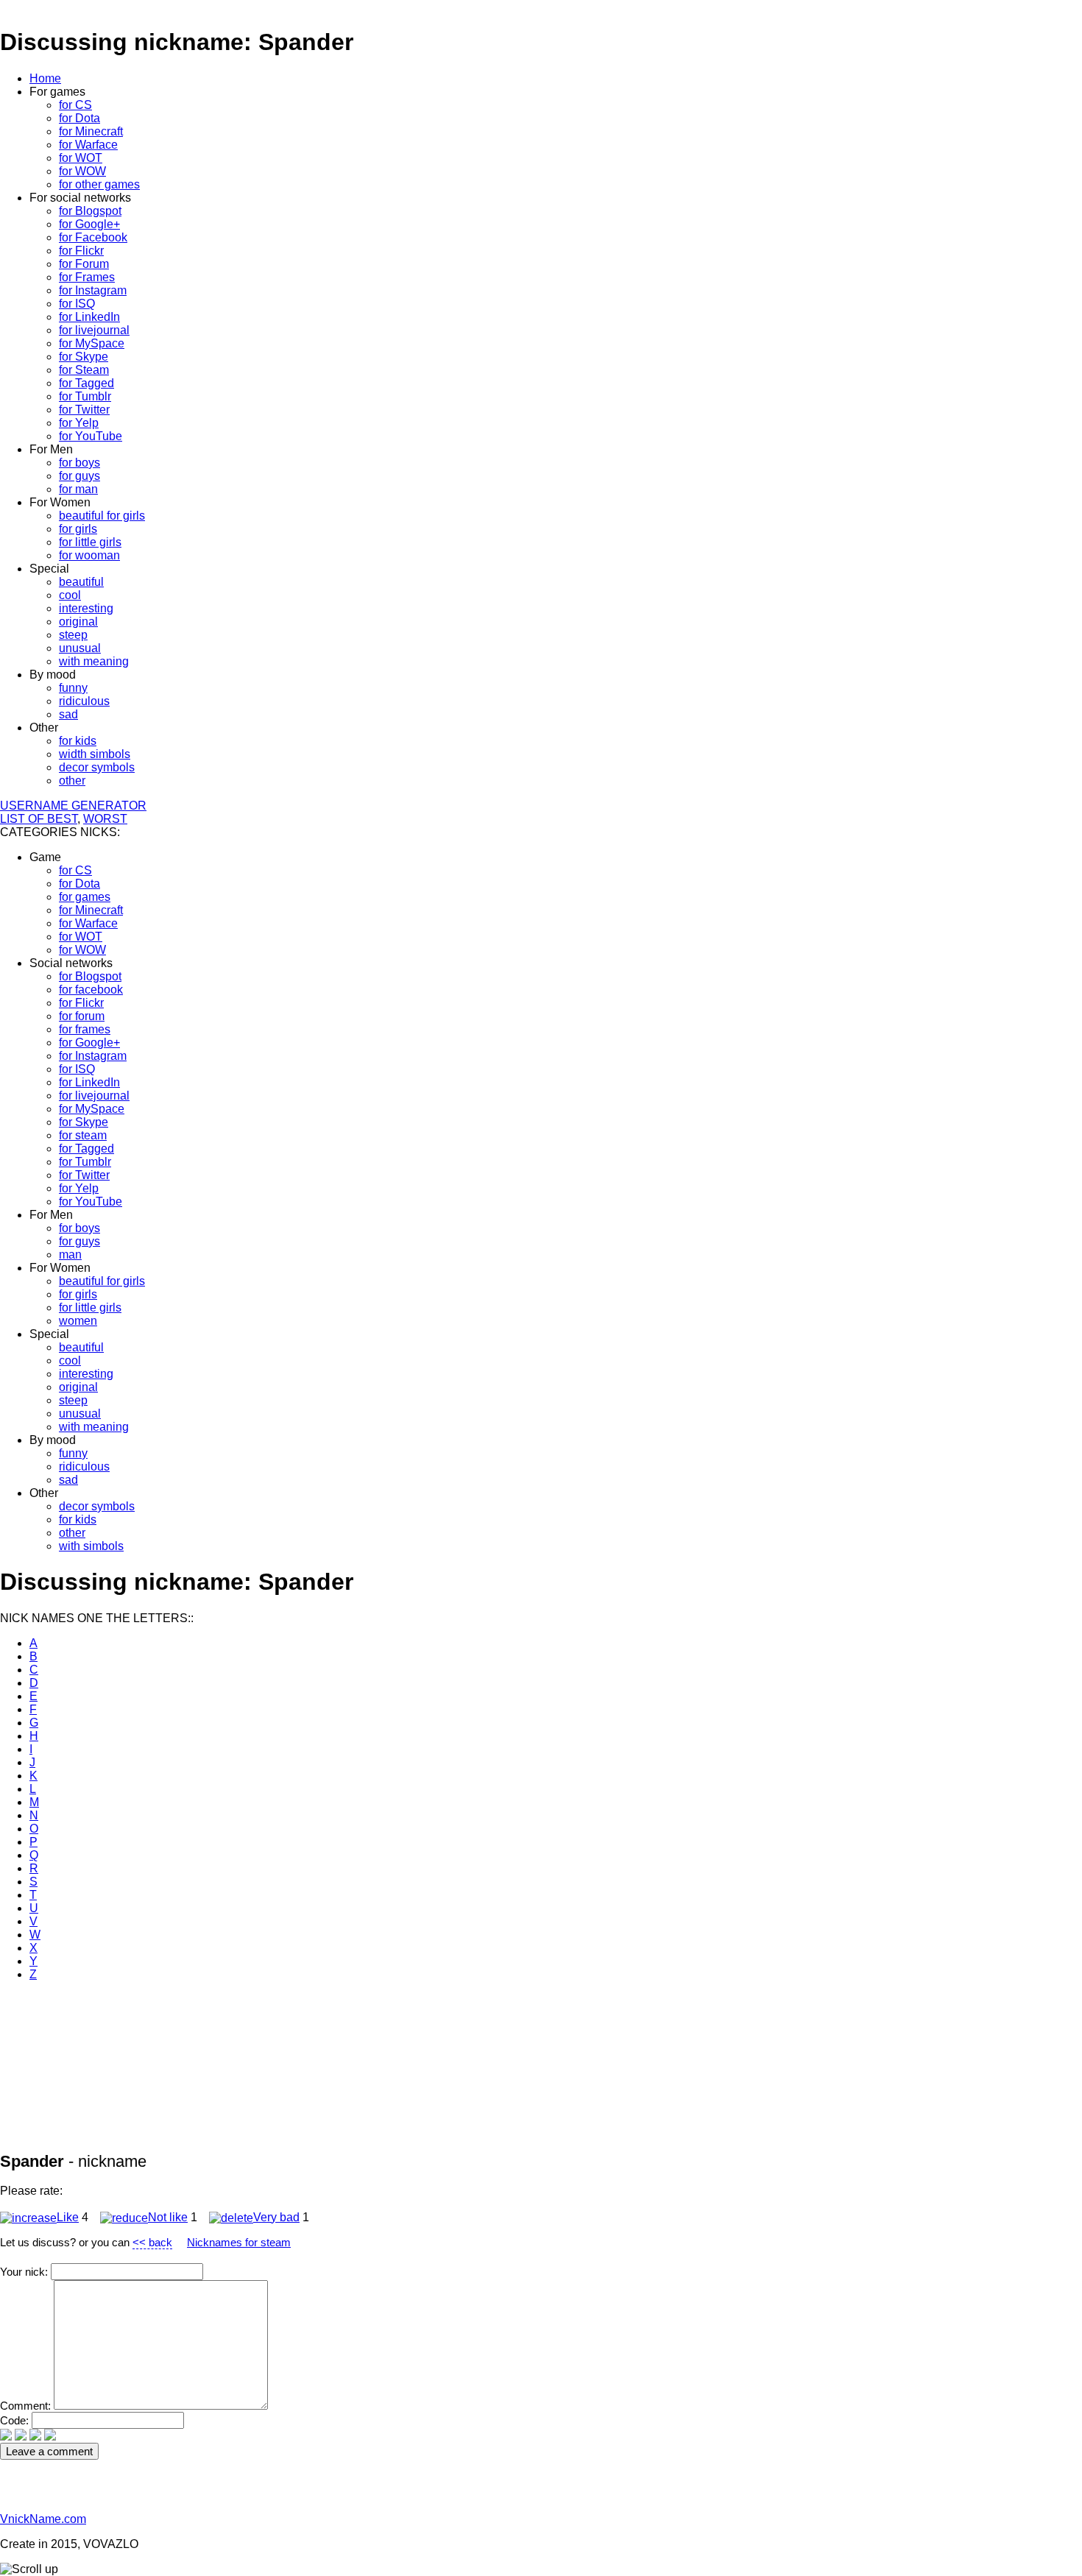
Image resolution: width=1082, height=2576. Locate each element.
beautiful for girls (102, 516)
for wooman (89, 555)
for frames (85, 1029)
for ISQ (77, 304)
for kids (78, 741)
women (78, 1321)
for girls (78, 529)
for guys (79, 476)
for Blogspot (90, 211)
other (72, 781)
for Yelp (79, 423)
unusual (80, 648)
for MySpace (92, 343)
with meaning (94, 661)
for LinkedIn (89, 317)
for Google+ (89, 224)
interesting (86, 608)
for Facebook (93, 237)
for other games (99, 184)
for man (78, 489)
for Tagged (86, 383)
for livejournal (94, 330)
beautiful (81, 582)
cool (70, 595)
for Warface (88, 145)
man (70, 1255)
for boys (79, 463)
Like (68, 2217)
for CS (75, 105)
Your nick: (25, 2272)
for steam (83, 1135)
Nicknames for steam (239, 2242)
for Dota (79, 118)
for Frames (87, 277)
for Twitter (84, 410)
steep (73, 635)
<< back (152, 2242)
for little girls (90, 542)
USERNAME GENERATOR (73, 806)
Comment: (27, 2406)
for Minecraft (91, 131)
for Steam (84, 370)
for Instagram (93, 290)
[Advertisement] (268, 2026)
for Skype (84, 357)
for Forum (84, 264)
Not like (168, 2217)
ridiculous (84, 701)
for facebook (91, 990)
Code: (16, 2420)
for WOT (81, 158)
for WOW (82, 171)
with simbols (91, 1546)
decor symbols (97, 767)
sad (68, 714)
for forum (82, 1016)
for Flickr (81, 251)
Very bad (276, 2217)
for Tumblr (85, 396)
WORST (105, 819)
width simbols (95, 754)
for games (85, 897)
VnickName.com (43, 2519)
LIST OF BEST (39, 819)
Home (45, 78)
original (78, 622)
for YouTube (91, 436)
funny (73, 688)
